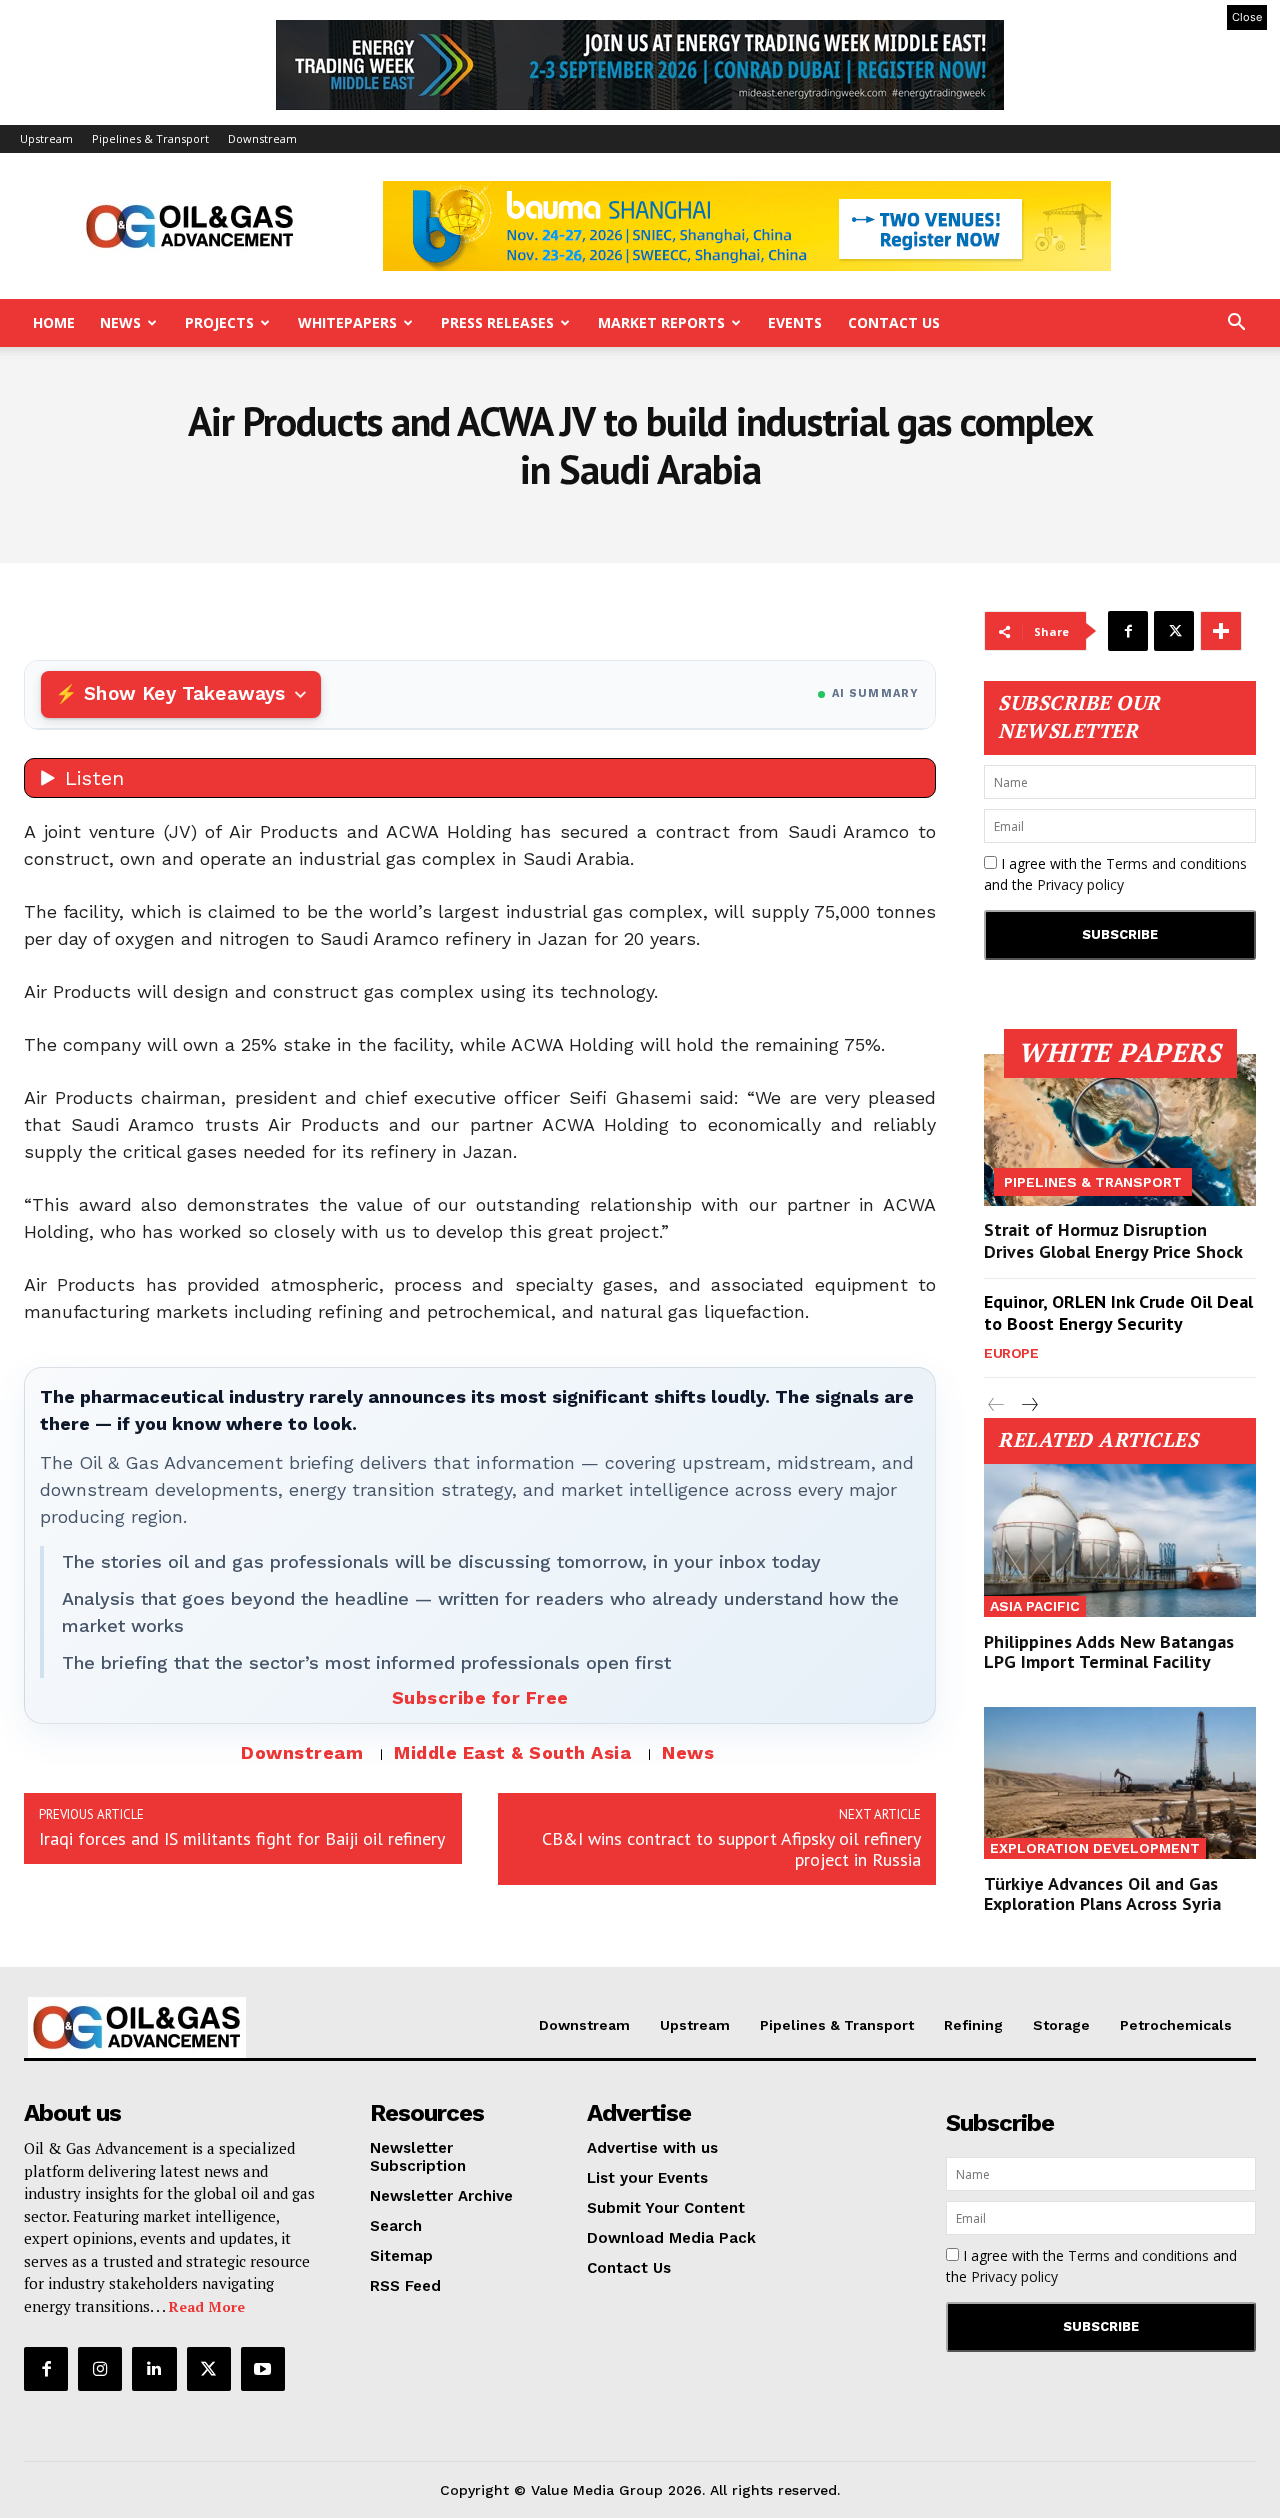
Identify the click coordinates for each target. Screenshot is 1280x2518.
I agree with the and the (1115, 874)
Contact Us (894, 322)
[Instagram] (100, 2369)
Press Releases (497, 322)
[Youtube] (263, 2369)
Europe (1011, 1353)
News (120, 322)
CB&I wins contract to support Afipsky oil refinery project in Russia (731, 1849)
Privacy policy (1080, 884)
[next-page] (1028, 1405)
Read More (207, 2306)
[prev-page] (996, 1405)
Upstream (46, 138)
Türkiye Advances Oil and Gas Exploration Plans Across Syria (1102, 1893)
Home (54, 322)
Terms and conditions (1176, 863)
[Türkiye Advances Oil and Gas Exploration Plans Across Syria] (1120, 1783)
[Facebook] (1128, 631)
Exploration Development (1095, 1848)
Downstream (262, 138)
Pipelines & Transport (150, 138)
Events (795, 322)
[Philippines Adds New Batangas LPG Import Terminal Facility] (1120, 1540)
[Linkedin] (154, 2369)
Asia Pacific (1035, 1606)
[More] (1221, 631)
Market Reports (661, 322)
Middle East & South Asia (512, 1752)
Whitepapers (347, 322)
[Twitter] (1174, 631)
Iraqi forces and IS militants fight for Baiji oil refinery (242, 1838)
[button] (1236, 324)
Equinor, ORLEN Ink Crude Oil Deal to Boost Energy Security (1118, 1312)
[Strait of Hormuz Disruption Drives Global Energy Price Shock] (1120, 1130)
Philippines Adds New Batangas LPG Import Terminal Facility (1109, 1651)
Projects (219, 322)
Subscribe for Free (480, 1697)
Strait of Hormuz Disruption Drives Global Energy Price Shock (1113, 1240)
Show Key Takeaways (184, 693)
